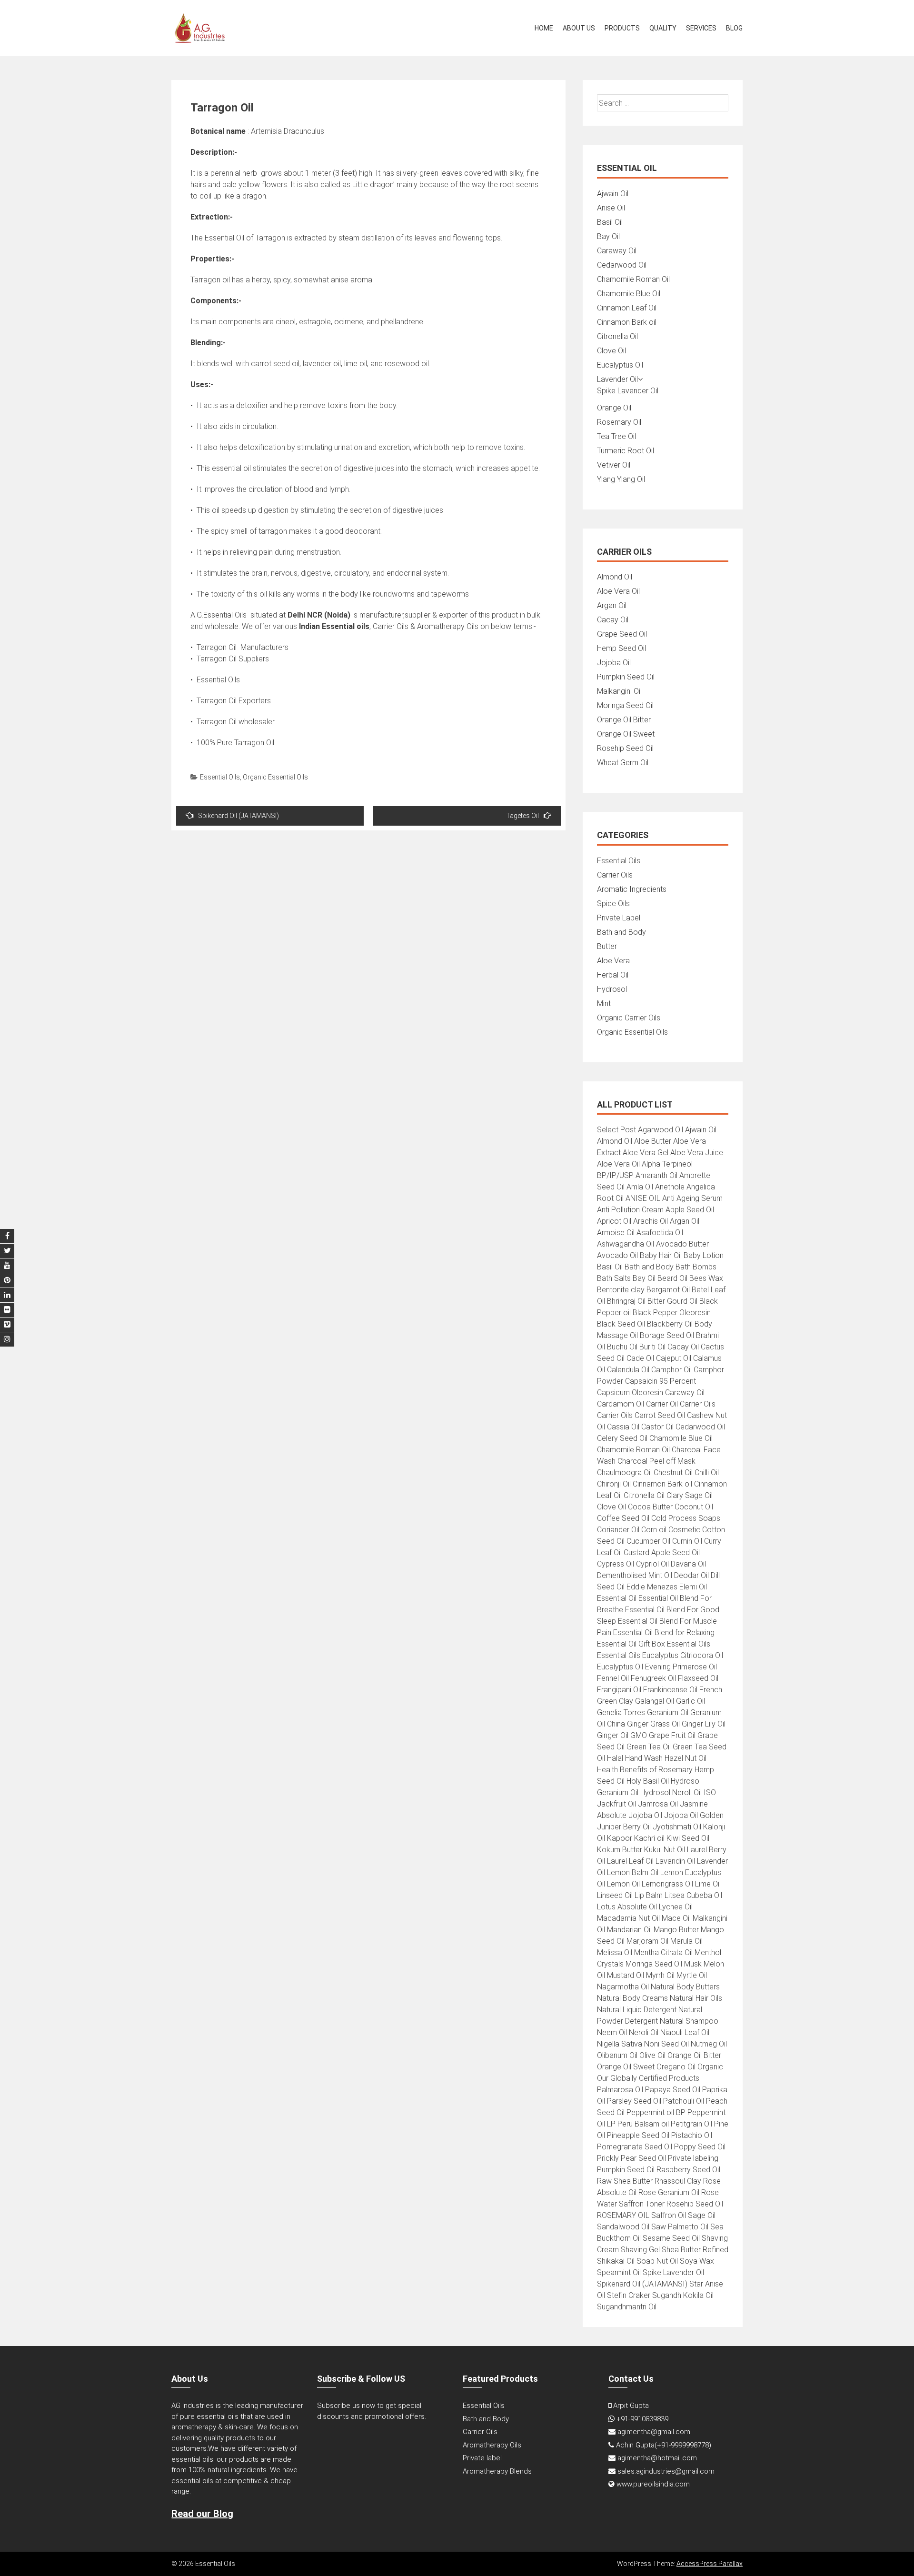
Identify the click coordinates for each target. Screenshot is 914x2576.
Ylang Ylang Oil (621, 479)
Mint (604, 1003)
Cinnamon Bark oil (627, 322)
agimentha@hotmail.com (657, 2458)
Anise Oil (611, 208)
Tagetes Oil (522, 816)
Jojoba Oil (614, 663)
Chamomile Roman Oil (633, 279)
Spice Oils (613, 904)
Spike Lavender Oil (628, 391)
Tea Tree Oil (616, 436)
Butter (607, 946)
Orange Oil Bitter (624, 720)
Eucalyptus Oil (620, 365)
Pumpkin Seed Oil (626, 677)
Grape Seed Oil (622, 634)
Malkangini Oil (619, 691)
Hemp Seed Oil (621, 648)
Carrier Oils (615, 875)
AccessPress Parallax (710, 2564)
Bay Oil (608, 236)
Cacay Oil (613, 620)
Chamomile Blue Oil (629, 294)
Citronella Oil (617, 336)
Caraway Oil (617, 251)
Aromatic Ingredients (632, 889)
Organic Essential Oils (275, 777)
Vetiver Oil (614, 465)
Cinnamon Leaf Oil (627, 308)
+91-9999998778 (683, 2445)
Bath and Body (621, 932)
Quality (663, 28)
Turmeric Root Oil (626, 451)
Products (622, 28)
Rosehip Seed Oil (625, 748)
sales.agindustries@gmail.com (666, 2471)
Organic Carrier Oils (629, 1018)
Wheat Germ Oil (623, 763)
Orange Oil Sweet (626, 734)
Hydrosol (612, 989)
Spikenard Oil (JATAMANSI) (238, 816)
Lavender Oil (617, 379)
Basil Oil (610, 222)
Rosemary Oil (619, 422)
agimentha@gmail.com (654, 2432)
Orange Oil (614, 408)
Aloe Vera (613, 961)
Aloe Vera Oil (618, 591)
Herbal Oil (613, 975)
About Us (579, 28)
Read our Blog (202, 2514)
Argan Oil (612, 605)
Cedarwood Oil (622, 265)
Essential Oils (220, 777)
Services (701, 28)
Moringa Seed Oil (625, 705)
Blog (734, 28)
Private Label (619, 918)
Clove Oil (611, 351)
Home (544, 28)
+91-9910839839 (642, 2419)
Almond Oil (615, 577)
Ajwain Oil (613, 194)
